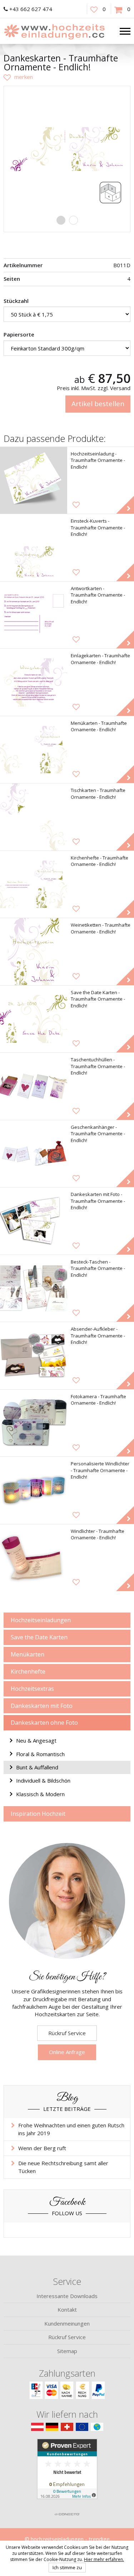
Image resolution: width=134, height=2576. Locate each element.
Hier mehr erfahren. (104, 2559)
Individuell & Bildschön (43, 1780)
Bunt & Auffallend (37, 1767)
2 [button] (73, 220)
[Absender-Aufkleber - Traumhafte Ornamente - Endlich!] (34, 1356)
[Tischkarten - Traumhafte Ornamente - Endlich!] (34, 817)
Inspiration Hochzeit (38, 1814)
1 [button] (61, 220)
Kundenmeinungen (67, 2323)
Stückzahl (16, 301)
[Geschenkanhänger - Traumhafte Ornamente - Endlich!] (34, 1154)
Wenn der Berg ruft (42, 2148)
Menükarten (28, 1654)
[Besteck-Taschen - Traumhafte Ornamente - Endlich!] (34, 1289)
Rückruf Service (67, 2033)
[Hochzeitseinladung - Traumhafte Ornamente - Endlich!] (34, 480)
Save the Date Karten (39, 1637)
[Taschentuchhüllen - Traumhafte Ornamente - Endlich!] (34, 1086)
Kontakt (67, 2310)
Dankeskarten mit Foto (42, 1706)
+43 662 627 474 (31, 9)
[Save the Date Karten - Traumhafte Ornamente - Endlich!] (34, 1019)
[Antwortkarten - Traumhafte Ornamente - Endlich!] (34, 615)
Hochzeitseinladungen (41, 1620)
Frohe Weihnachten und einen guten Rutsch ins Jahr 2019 (71, 2129)
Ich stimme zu (67, 2567)
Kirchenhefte (28, 1671)
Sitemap (67, 2351)
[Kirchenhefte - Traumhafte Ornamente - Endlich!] (34, 885)
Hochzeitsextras (32, 1689)
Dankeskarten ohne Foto (44, 1723)
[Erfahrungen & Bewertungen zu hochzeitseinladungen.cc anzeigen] (67, 2473)
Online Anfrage (67, 2052)
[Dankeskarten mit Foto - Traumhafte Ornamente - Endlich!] (34, 1221)
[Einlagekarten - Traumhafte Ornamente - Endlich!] (34, 682)
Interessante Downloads (67, 2296)
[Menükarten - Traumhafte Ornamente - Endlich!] (34, 750)
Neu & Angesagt (36, 1740)
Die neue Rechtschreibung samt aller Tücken (63, 2167)
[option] (67, 149)
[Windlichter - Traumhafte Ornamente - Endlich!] (34, 1558)
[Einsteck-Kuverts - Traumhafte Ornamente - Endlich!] (34, 548)
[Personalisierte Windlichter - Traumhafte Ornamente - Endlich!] (34, 1490)
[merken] (18, 77)
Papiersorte (19, 334)
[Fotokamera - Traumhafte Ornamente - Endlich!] (34, 1423)
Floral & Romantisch (40, 1754)
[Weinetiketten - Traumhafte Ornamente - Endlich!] (34, 952)
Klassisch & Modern (40, 1794)
